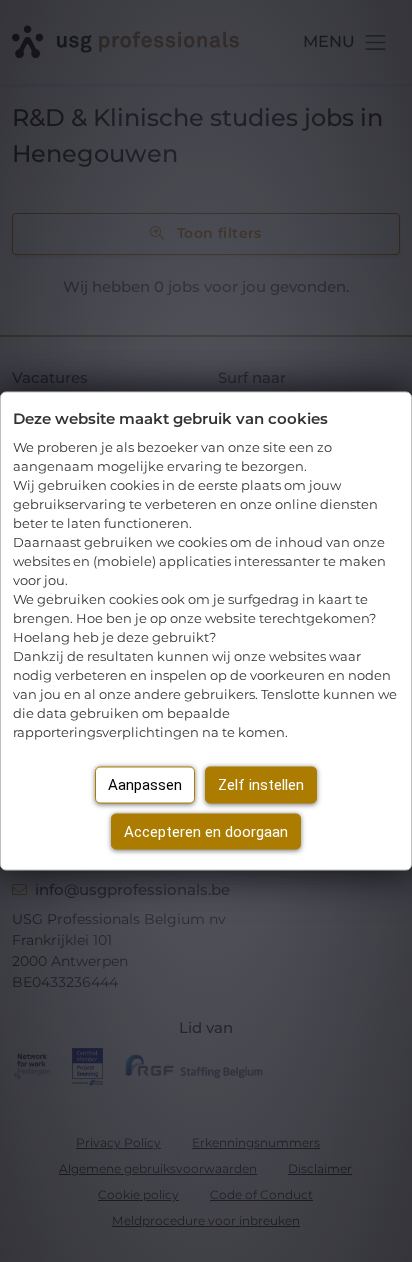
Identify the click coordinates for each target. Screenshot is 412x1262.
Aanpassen (145, 785)
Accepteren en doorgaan (206, 831)
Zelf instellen (261, 785)
